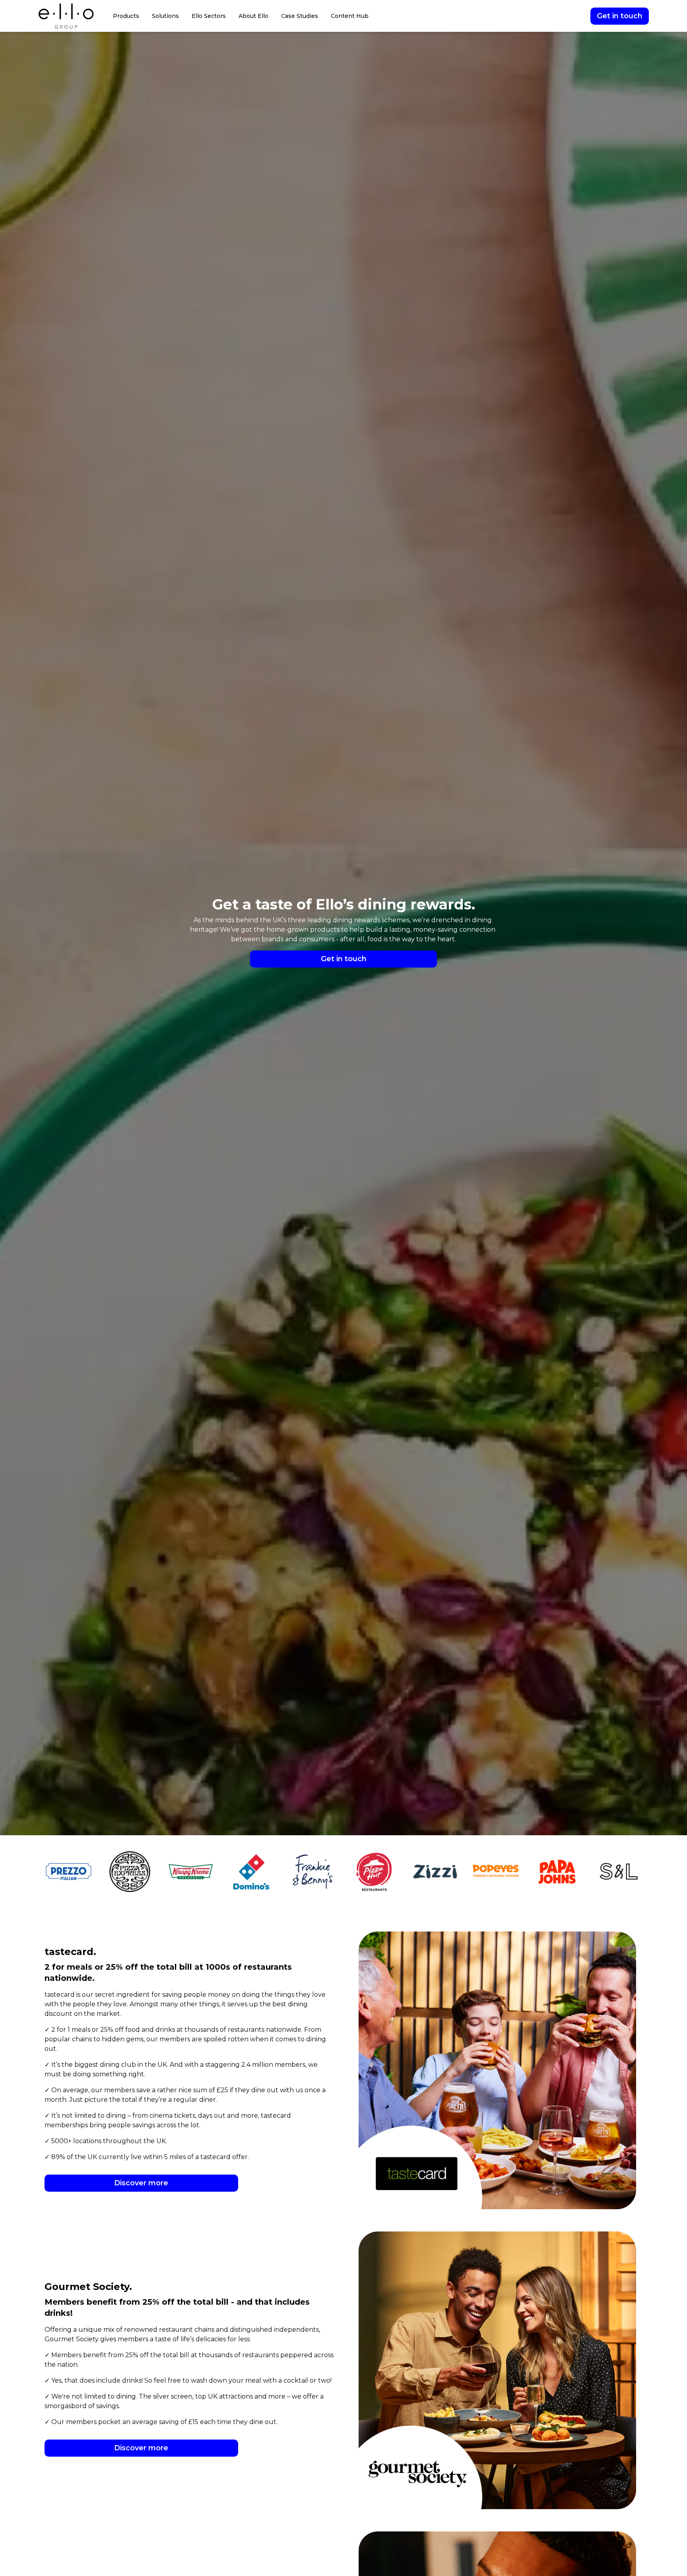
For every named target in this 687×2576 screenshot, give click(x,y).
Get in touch (620, 16)
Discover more (141, 2183)
